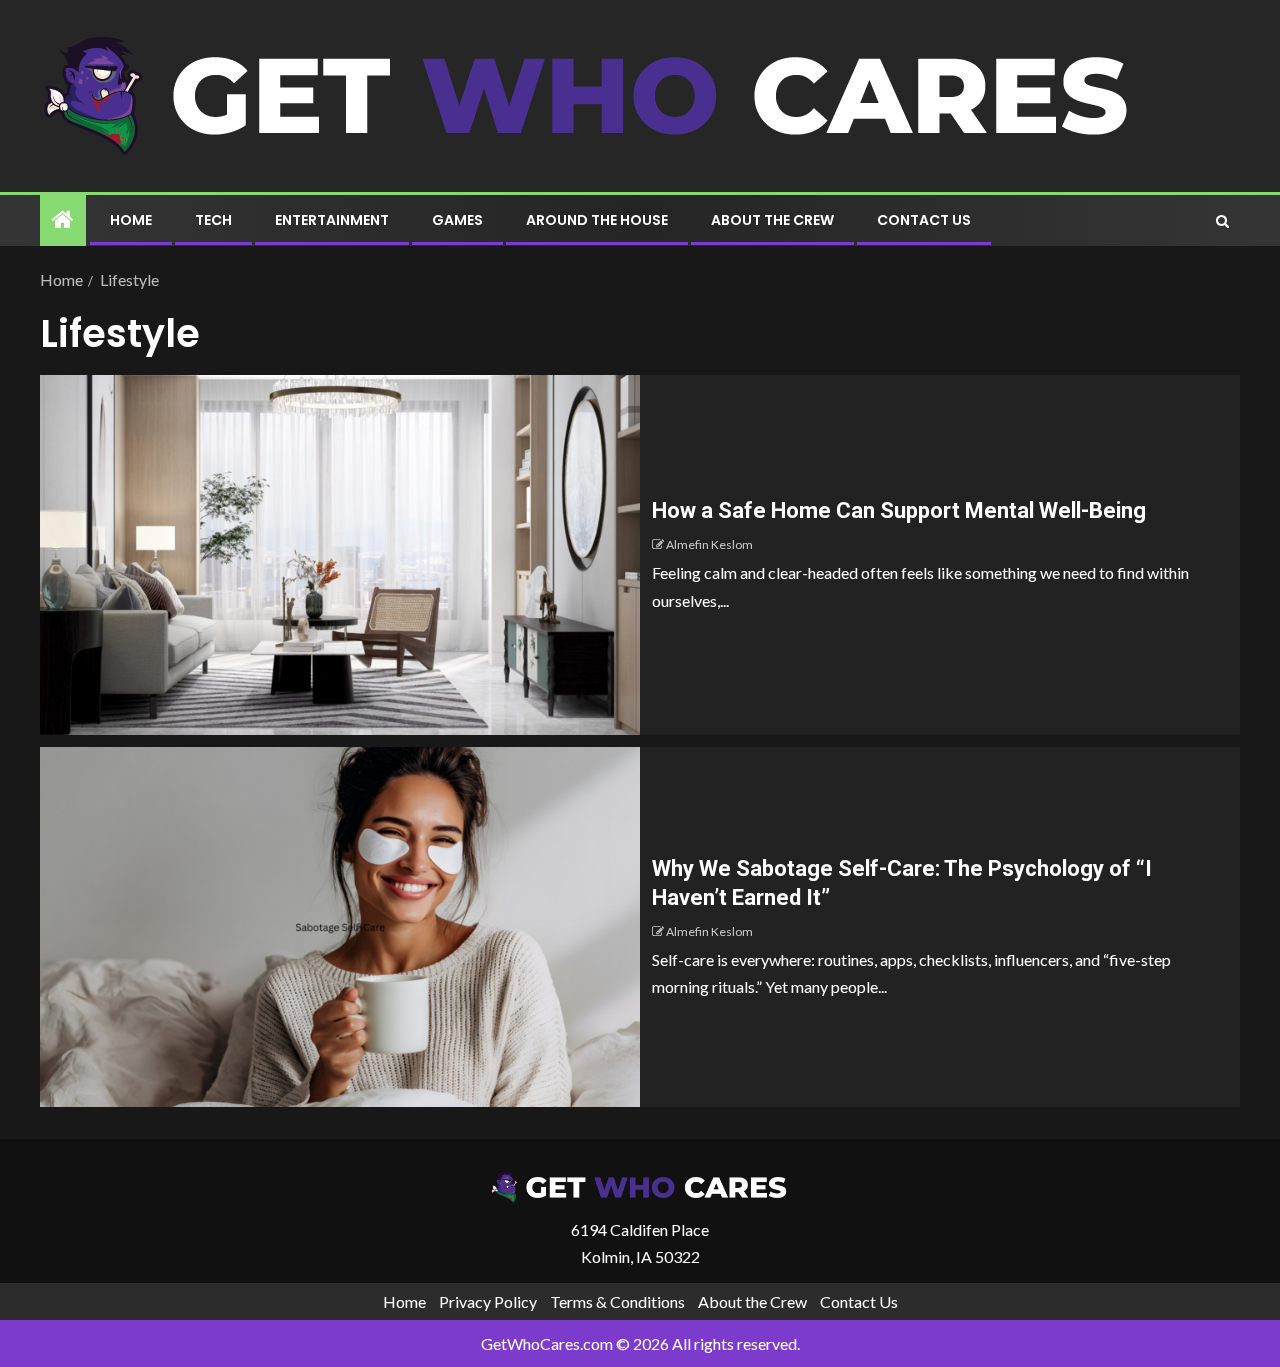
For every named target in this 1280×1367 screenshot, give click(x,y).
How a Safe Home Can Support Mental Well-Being (899, 510)
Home (131, 220)
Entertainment (332, 220)
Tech (213, 220)
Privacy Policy (488, 1301)
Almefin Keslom (709, 544)
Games (457, 220)
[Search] (1222, 221)
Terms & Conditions (617, 1301)
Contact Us (924, 220)
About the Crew (772, 220)
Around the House (597, 220)
